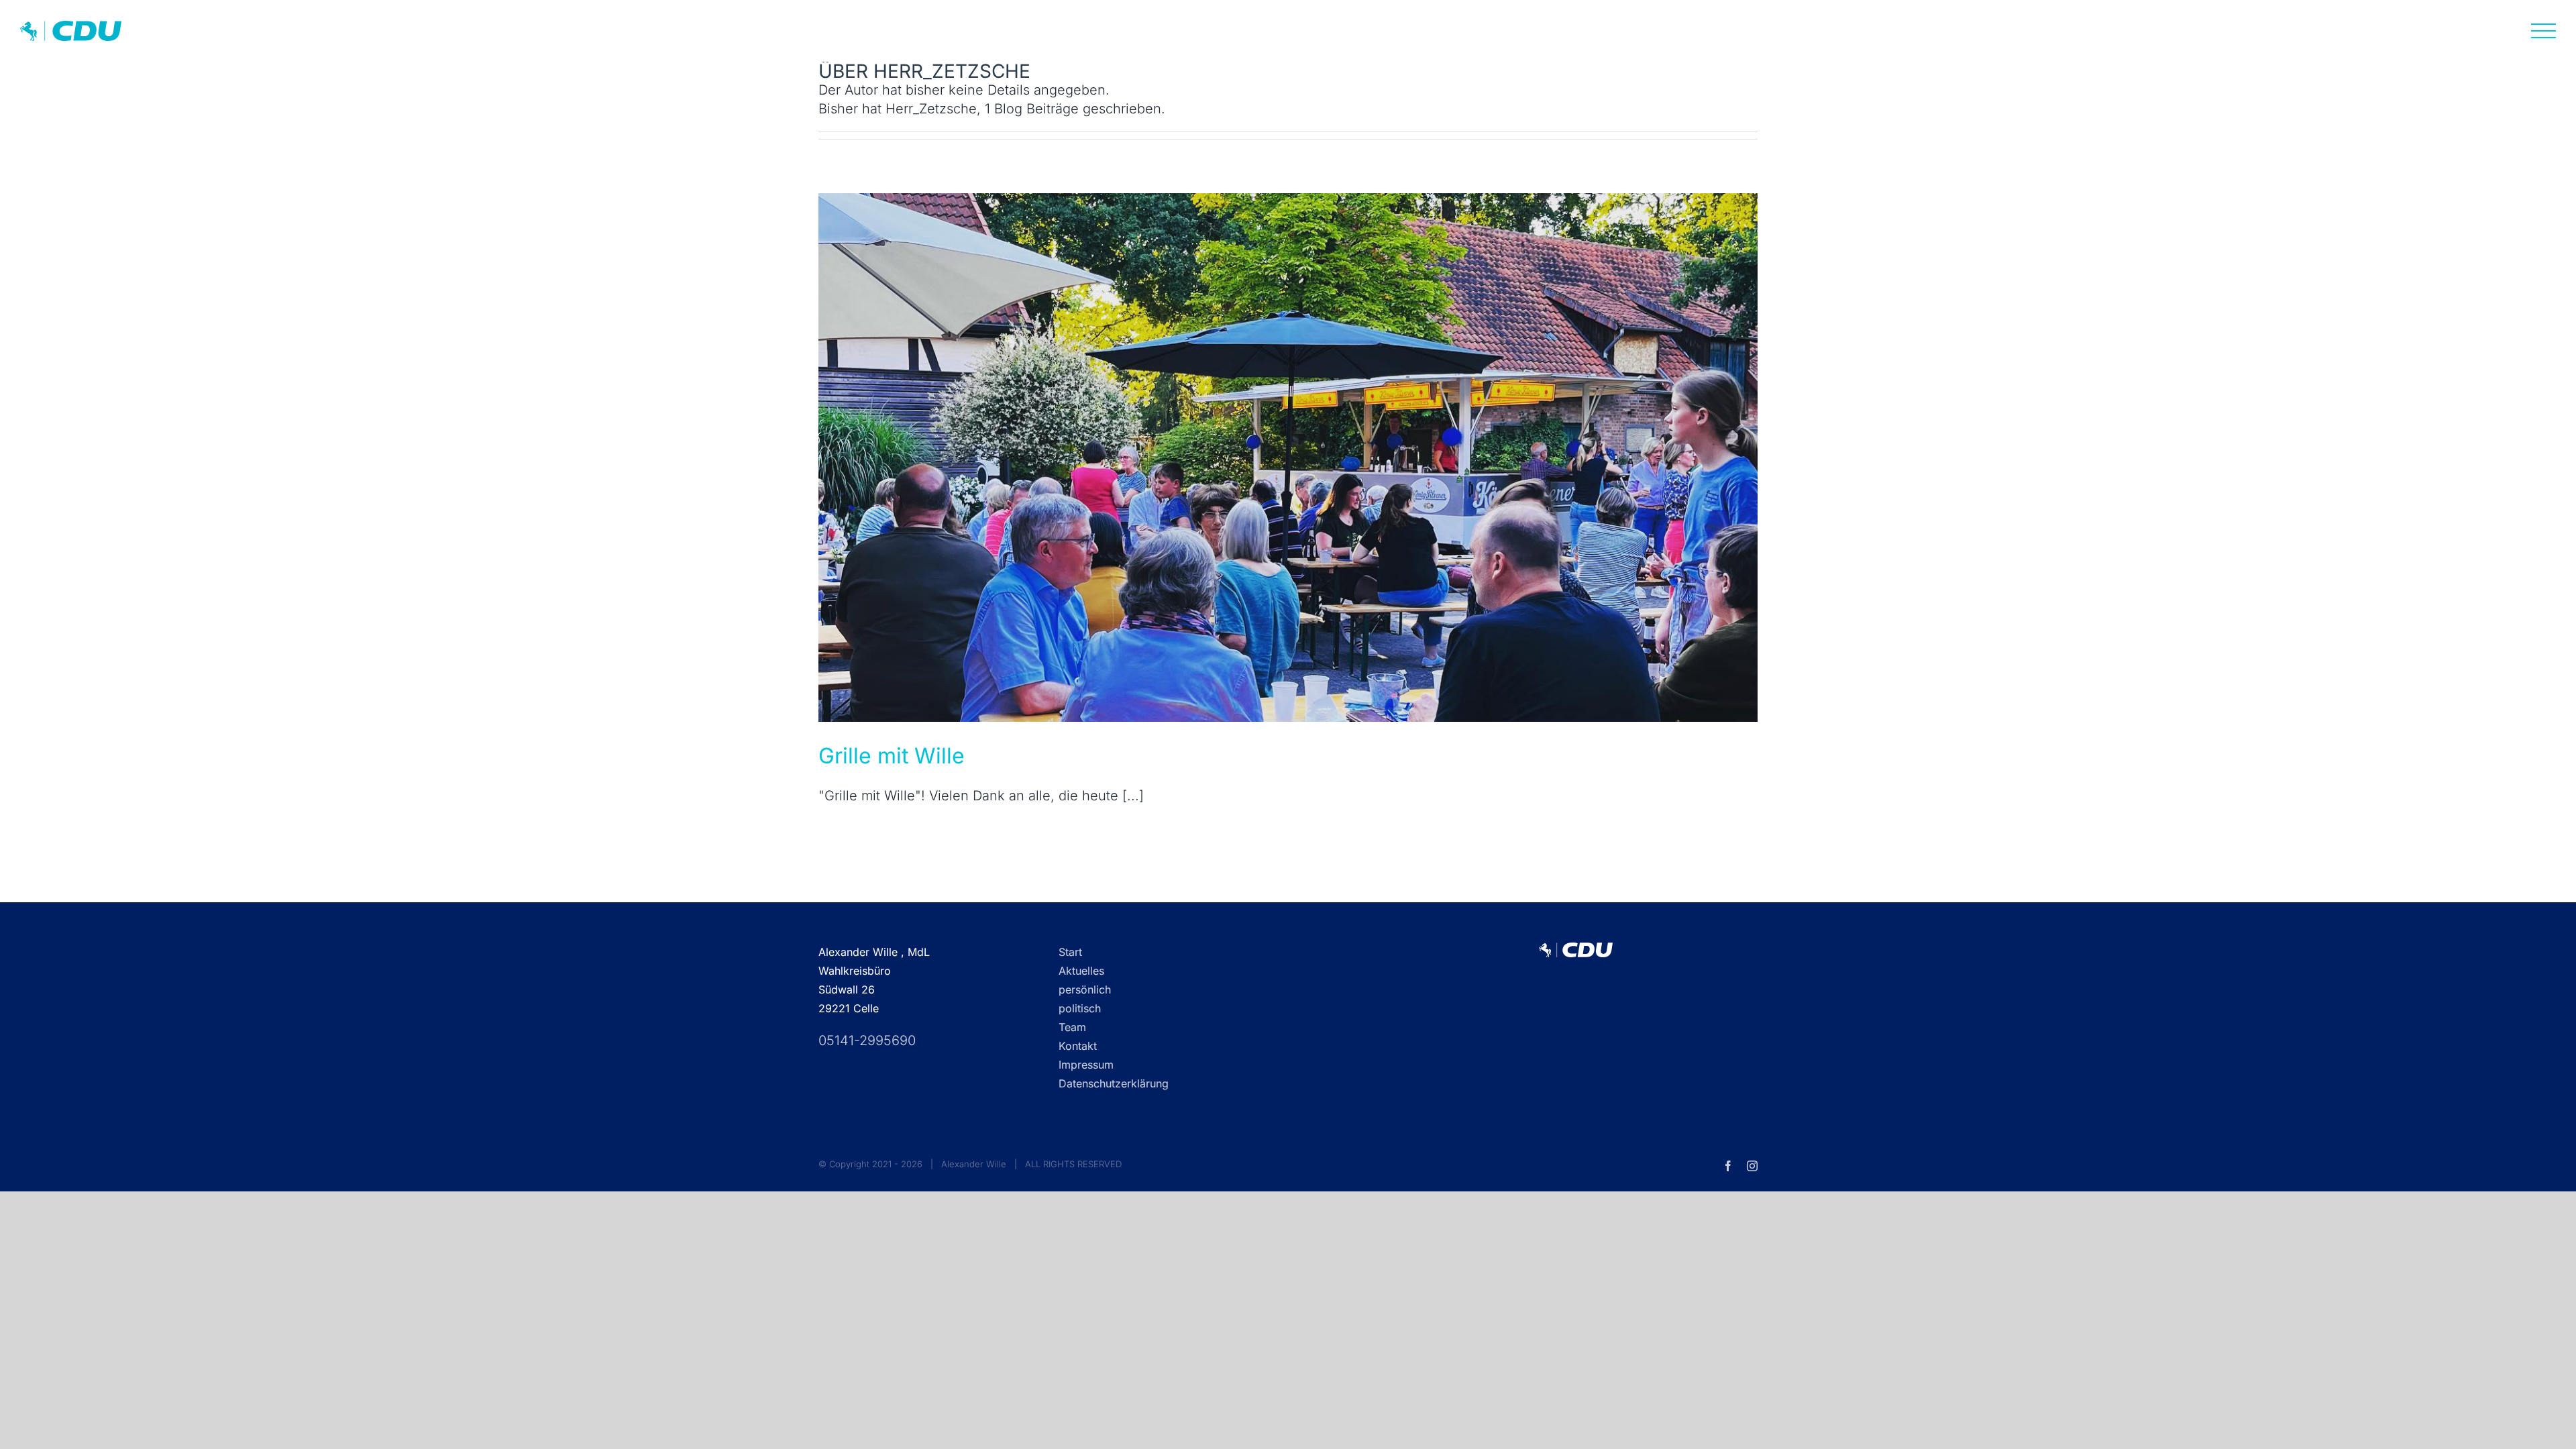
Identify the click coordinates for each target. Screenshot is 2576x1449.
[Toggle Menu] (2544, 31)
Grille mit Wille (892, 756)
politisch (1080, 1008)
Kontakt (1078, 1046)
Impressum (1086, 1065)
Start (1070, 952)
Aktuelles (1081, 971)
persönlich (1085, 989)
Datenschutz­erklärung (1114, 1083)
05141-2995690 (867, 1040)
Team (1072, 1027)
